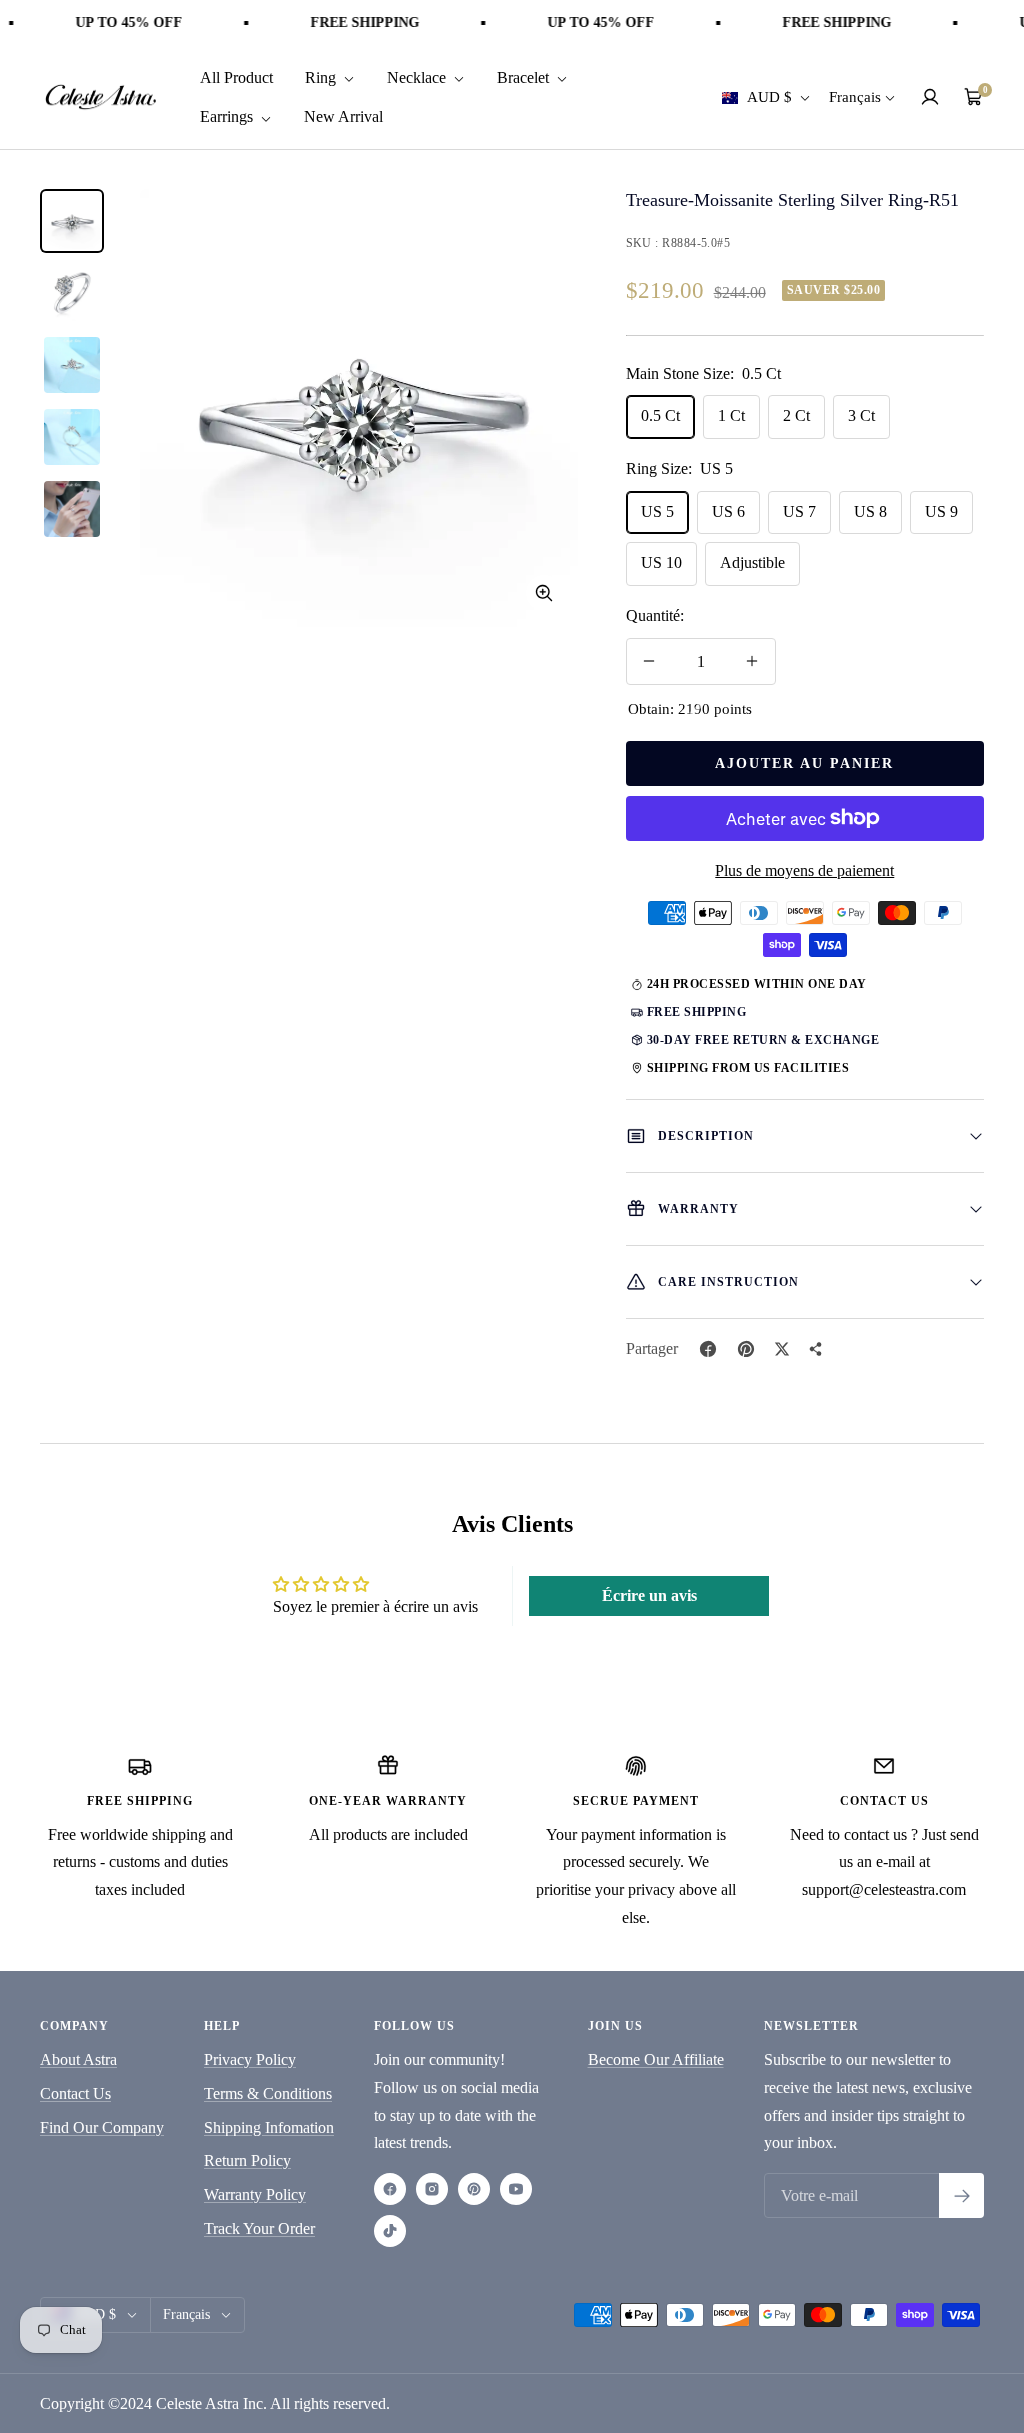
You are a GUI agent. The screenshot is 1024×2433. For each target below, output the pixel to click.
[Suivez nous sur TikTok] (390, 2231)
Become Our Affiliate (656, 2059)
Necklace (418, 77)
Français (855, 97)
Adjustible (752, 562)
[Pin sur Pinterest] (746, 1349)
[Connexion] (930, 97)
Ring (322, 77)
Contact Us (75, 2093)
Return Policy (247, 2160)
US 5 (657, 511)
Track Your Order (259, 2228)
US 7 (799, 511)
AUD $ (770, 97)
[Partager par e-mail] (816, 1349)
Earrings (228, 116)
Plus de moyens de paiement (804, 870)
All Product (236, 77)
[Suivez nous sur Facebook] (390, 2189)
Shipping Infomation (269, 2127)
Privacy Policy (250, 2059)
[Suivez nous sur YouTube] (516, 2189)
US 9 (941, 511)
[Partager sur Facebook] (708, 1349)
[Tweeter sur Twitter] (782, 1349)
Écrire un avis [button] (649, 1595)
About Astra (78, 2059)
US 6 (728, 511)
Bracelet (525, 77)
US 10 (661, 562)
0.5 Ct (660, 415)
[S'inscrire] (961, 2195)
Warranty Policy (255, 2194)
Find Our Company (102, 2127)
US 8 (870, 511)
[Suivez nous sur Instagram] (432, 2189)
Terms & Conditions (268, 2093)
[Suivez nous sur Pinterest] (474, 2189)
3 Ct (861, 415)
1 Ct (731, 415)
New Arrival (343, 116)
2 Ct (796, 415)
